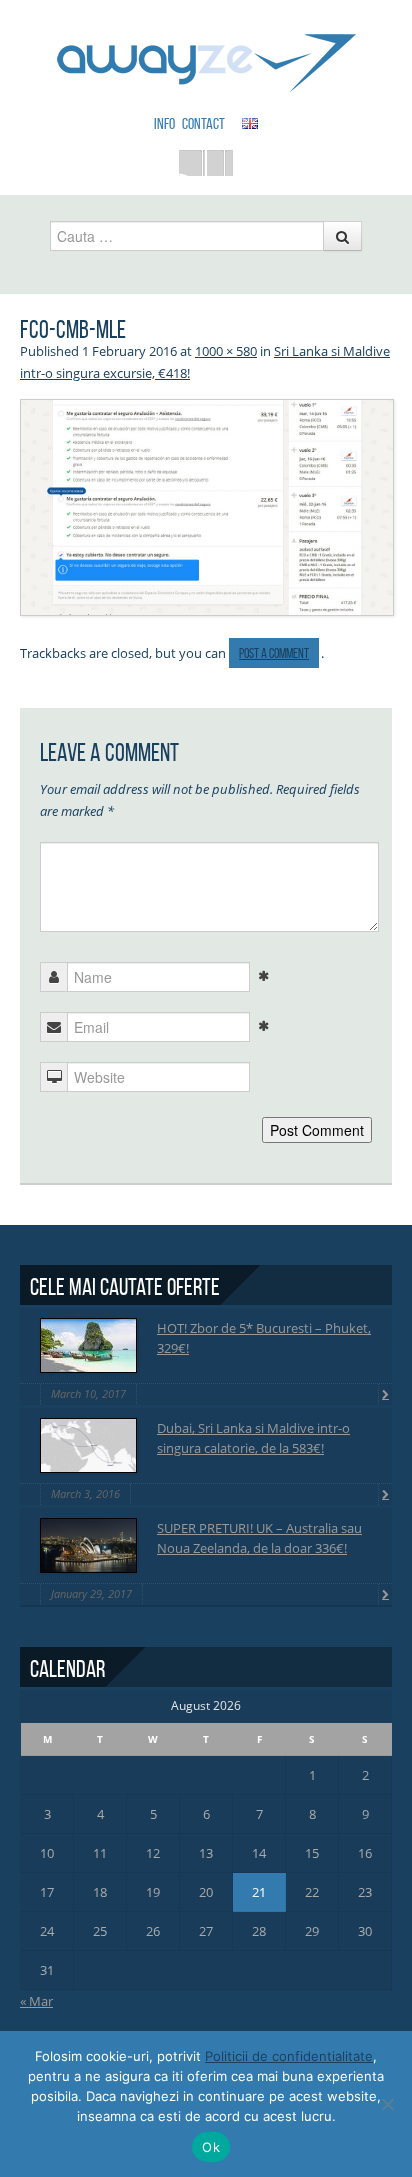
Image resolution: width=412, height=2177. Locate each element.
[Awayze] (206, 54)
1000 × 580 (226, 351)
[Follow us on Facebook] (192, 163)
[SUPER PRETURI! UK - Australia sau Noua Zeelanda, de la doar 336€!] (88, 1545)
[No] (387, 2104)
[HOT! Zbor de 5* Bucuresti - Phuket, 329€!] (88, 1345)
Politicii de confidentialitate (289, 2056)
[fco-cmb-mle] (207, 506)
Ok (211, 2147)
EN (250, 123)
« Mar (36, 2001)
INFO (164, 123)
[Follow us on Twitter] (220, 163)
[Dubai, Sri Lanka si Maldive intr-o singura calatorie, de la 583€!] (88, 1445)
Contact (203, 123)
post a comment (274, 653)
